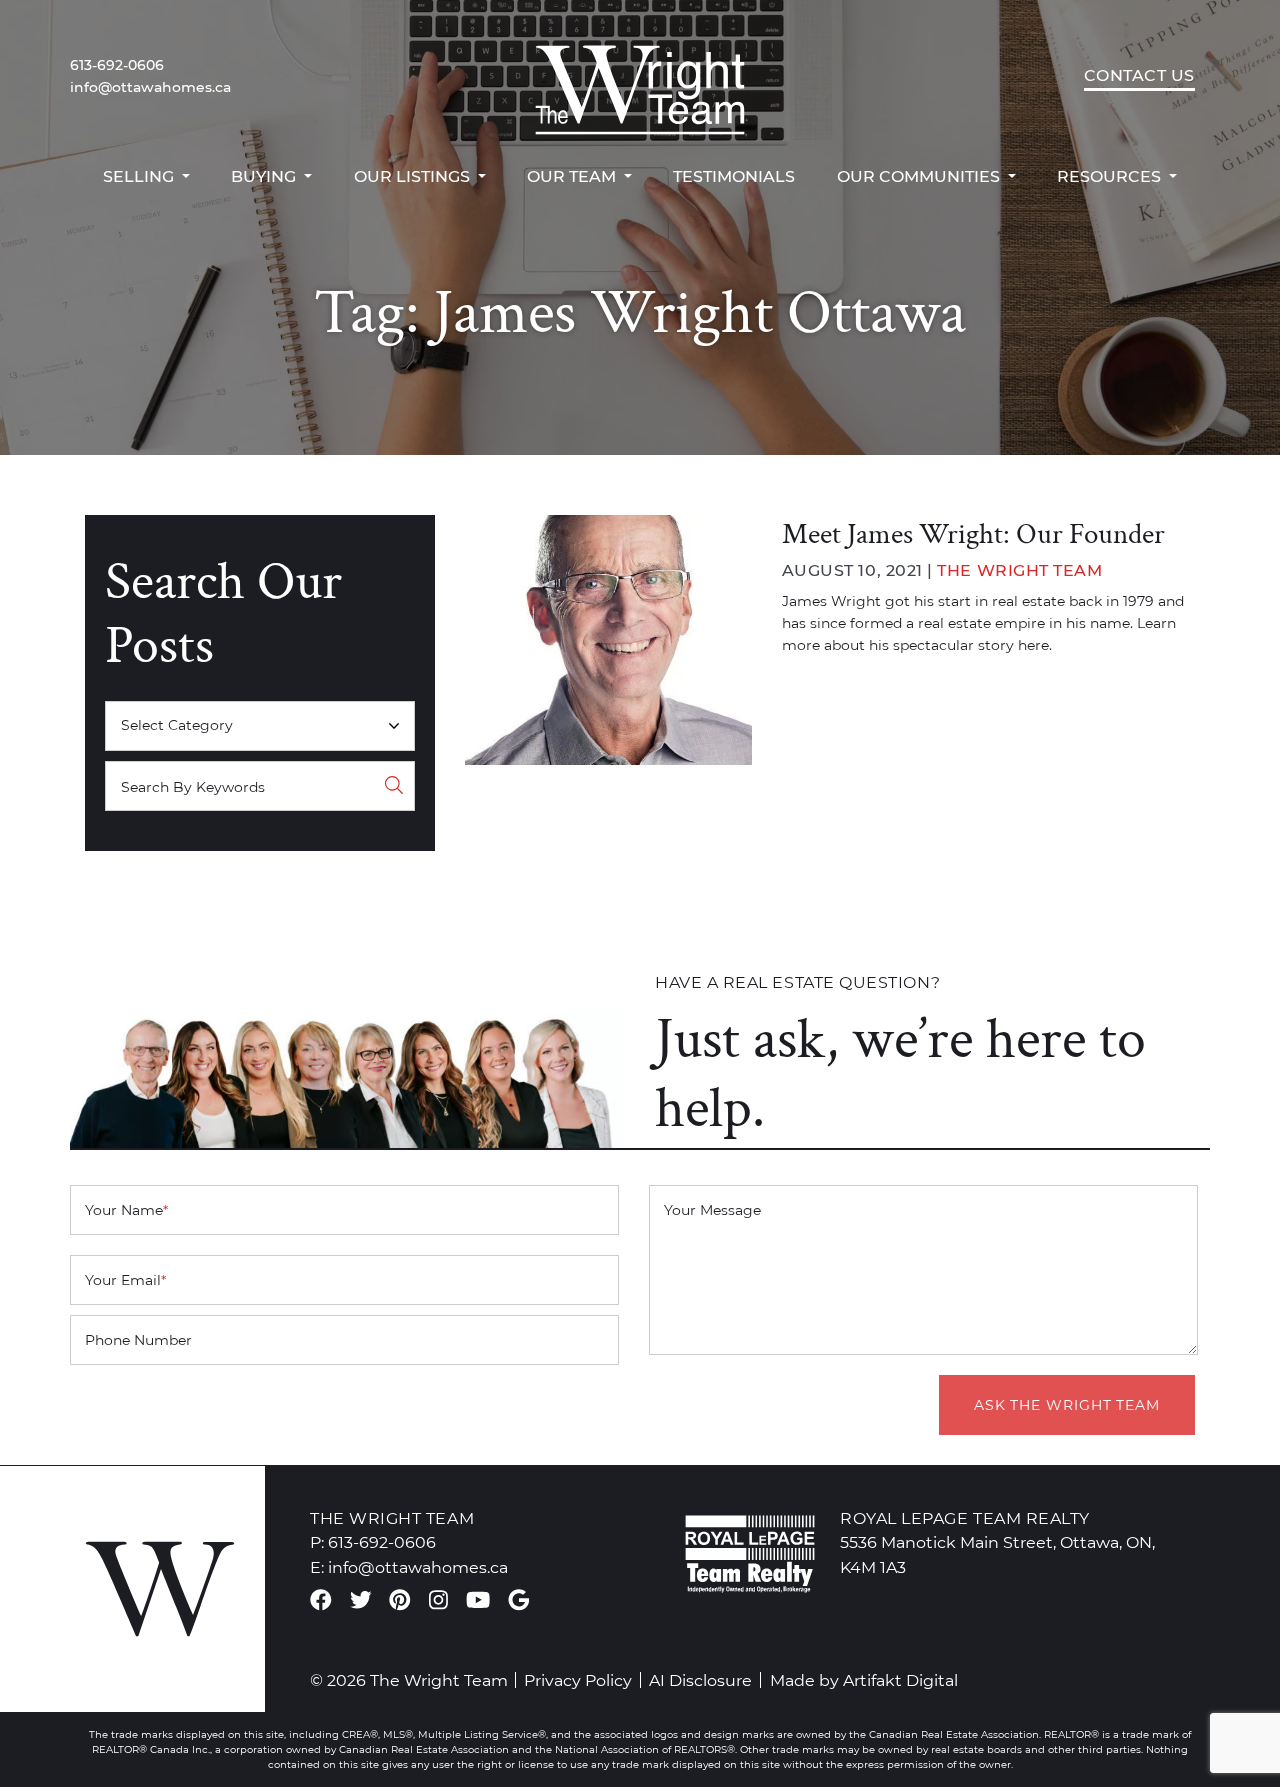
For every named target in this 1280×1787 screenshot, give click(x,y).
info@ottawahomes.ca (150, 87)
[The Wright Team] (640, 76)
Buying (265, 176)
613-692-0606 (117, 65)
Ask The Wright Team (1067, 1405)
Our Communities (920, 176)
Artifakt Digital (900, 1680)
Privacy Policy (578, 1680)
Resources (1111, 176)
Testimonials (734, 176)
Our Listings (414, 176)
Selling (140, 176)
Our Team (573, 176)
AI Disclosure (700, 1680)
